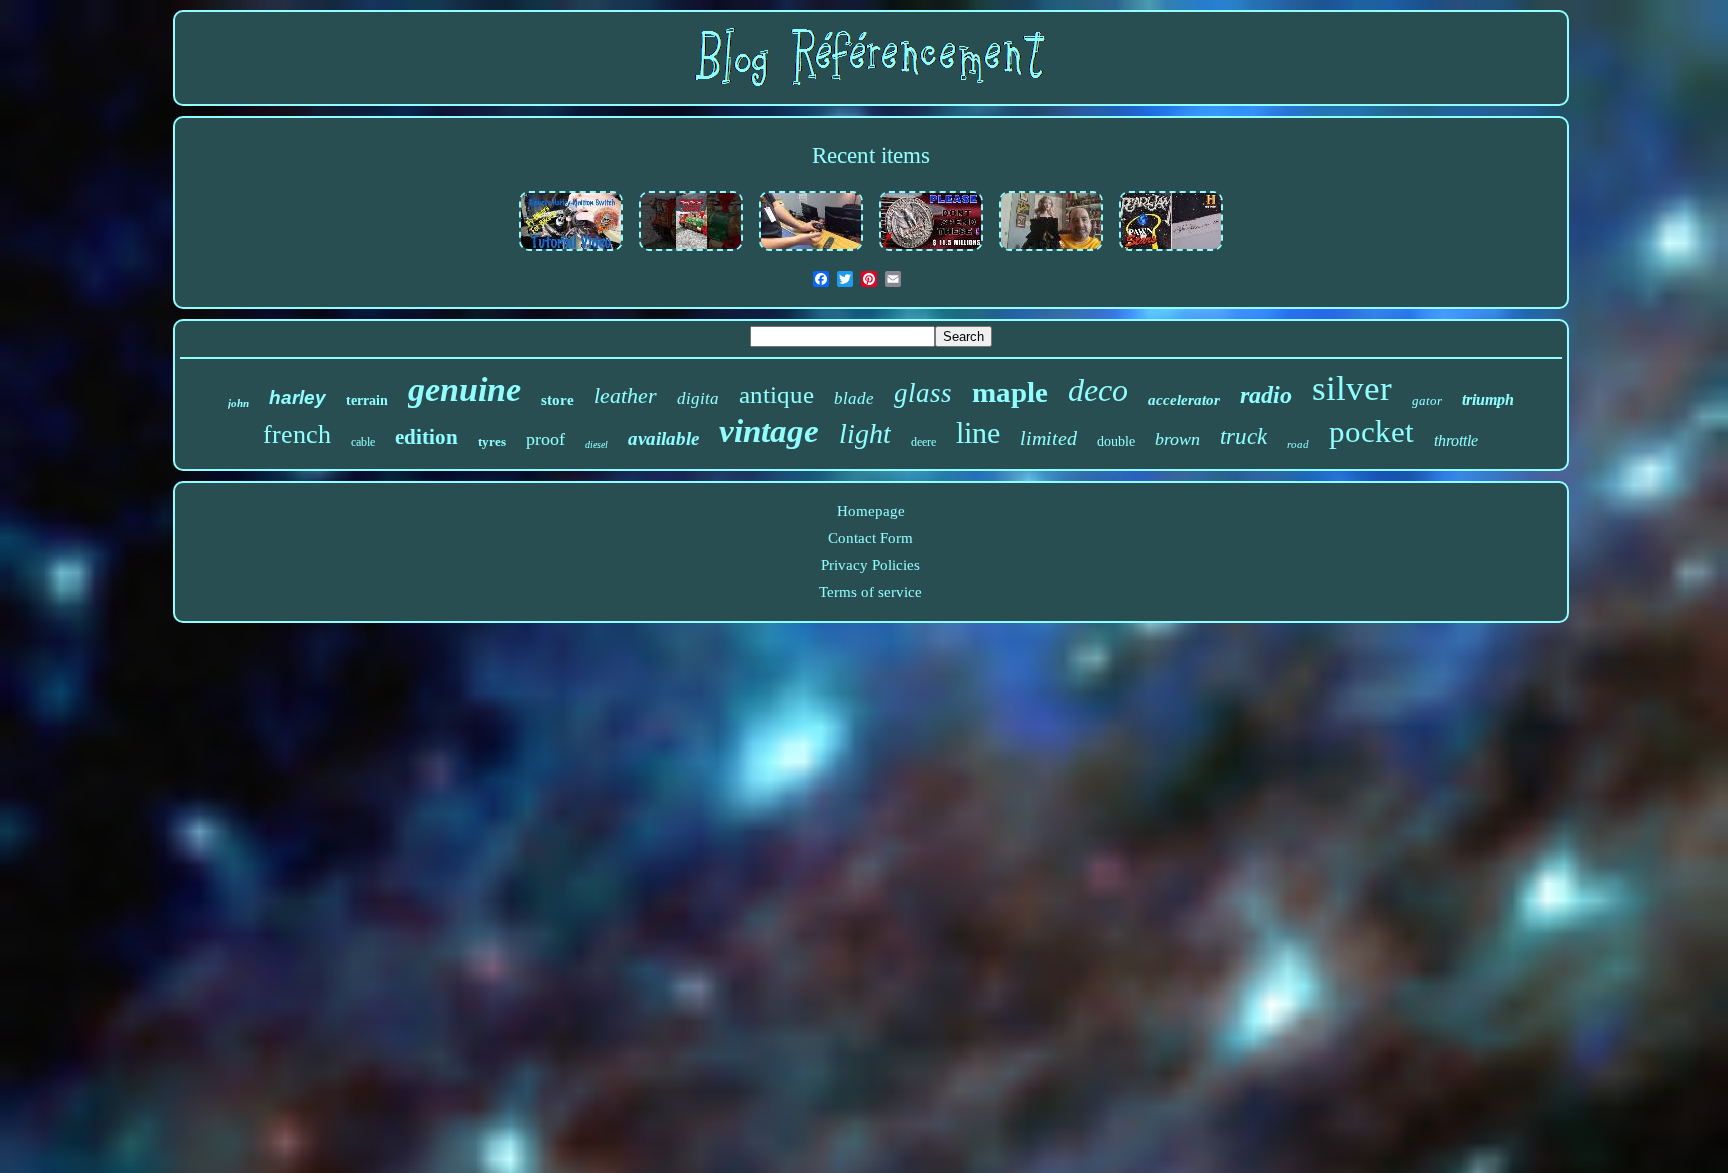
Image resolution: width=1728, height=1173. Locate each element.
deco (1098, 390)
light (865, 433)
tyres (492, 441)
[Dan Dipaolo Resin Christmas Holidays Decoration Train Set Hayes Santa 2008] (691, 252)
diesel (596, 444)
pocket (1371, 431)
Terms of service (870, 592)
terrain (367, 400)
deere (923, 442)
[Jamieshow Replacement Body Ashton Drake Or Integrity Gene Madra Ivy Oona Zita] (1051, 252)
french (297, 434)
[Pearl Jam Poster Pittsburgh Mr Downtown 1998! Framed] (1171, 252)
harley (297, 397)
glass (923, 393)
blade (854, 398)
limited (1048, 438)
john (238, 403)
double (1116, 441)
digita (698, 398)
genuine (464, 389)
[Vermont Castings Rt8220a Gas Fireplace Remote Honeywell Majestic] (811, 252)
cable (363, 442)
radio (1266, 395)
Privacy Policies (870, 565)
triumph (1488, 399)
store (557, 400)
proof (545, 439)
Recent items (871, 155)
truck (1243, 436)
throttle (1456, 440)
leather (625, 395)
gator (1427, 400)
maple (1010, 392)
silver (1352, 388)
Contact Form (870, 538)
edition (426, 437)
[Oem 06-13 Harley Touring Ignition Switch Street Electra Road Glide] (571, 252)
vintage (769, 431)
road (1298, 444)
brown (1177, 439)
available (663, 438)
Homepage (871, 511)
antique (776, 394)
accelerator (1184, 400)
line (978, 432)
